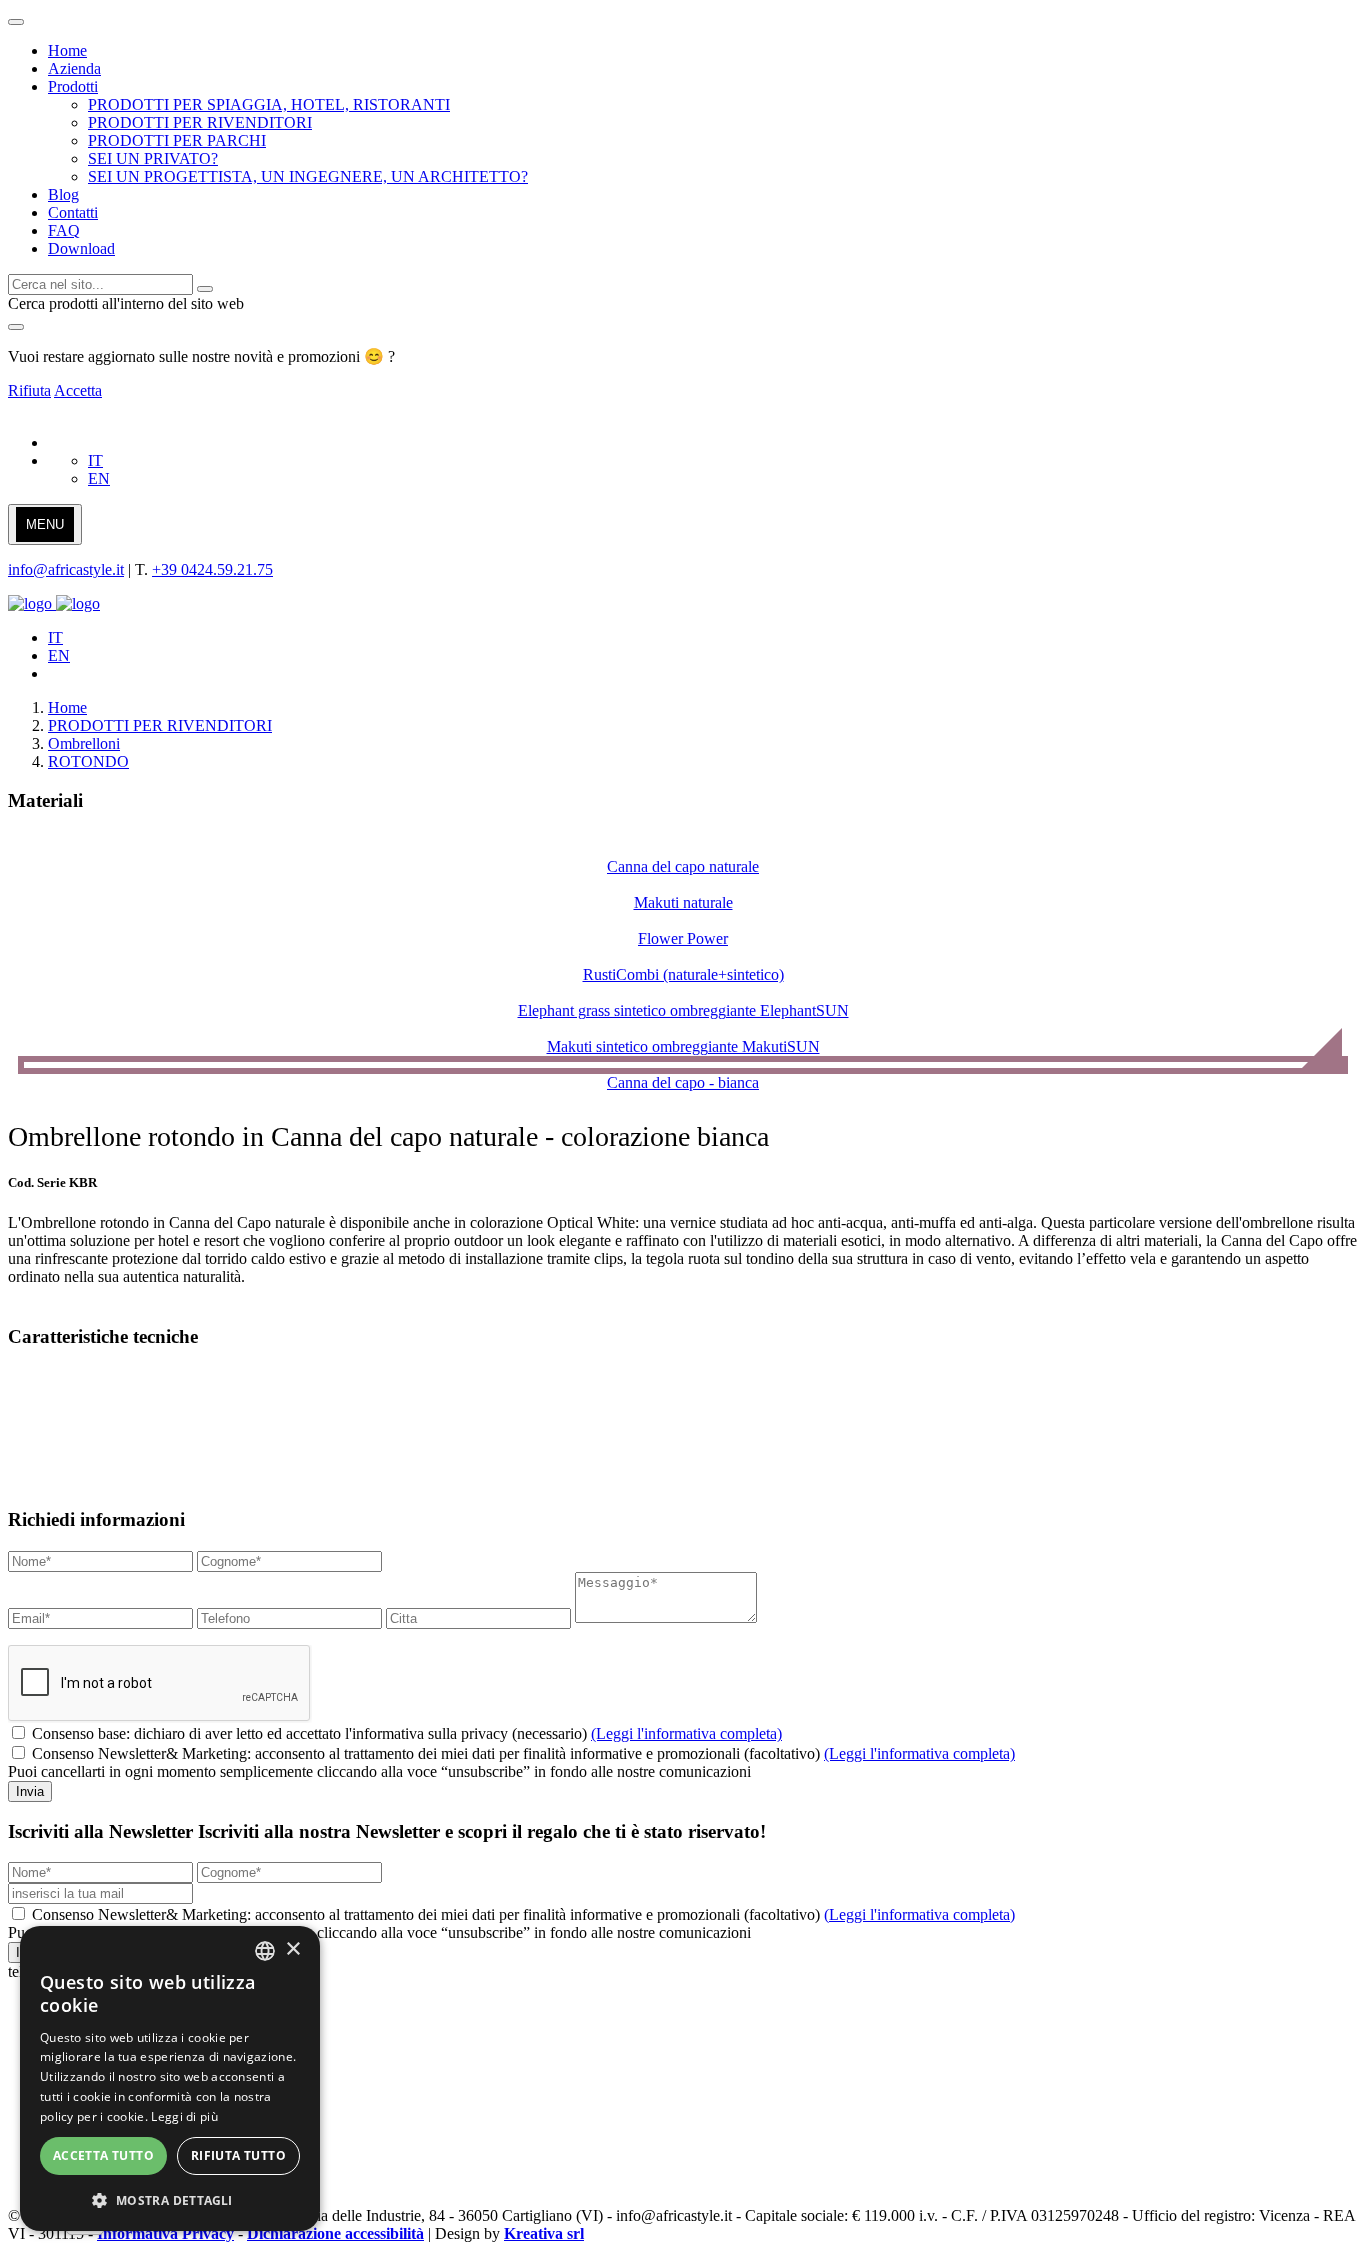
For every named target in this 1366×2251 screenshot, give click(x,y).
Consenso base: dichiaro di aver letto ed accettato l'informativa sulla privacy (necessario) (407, 1733)
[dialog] (170, 2078)
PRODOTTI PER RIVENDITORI (160, 725)
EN (99, 478)
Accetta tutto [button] (103, 2155)
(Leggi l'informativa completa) (686, 1733)
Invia (30, 1791)
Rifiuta (29, 390)
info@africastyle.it (66, 569)
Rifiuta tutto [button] (238, 2155)
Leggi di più (184, 2116)
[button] (170, 2199)
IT (95, 460)
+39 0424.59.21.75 (212, 569)
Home (67, 707)
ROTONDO (88, 761)
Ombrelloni (84, 743)
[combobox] (265, 1951)
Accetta (78, 390)
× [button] (292, 1949)
